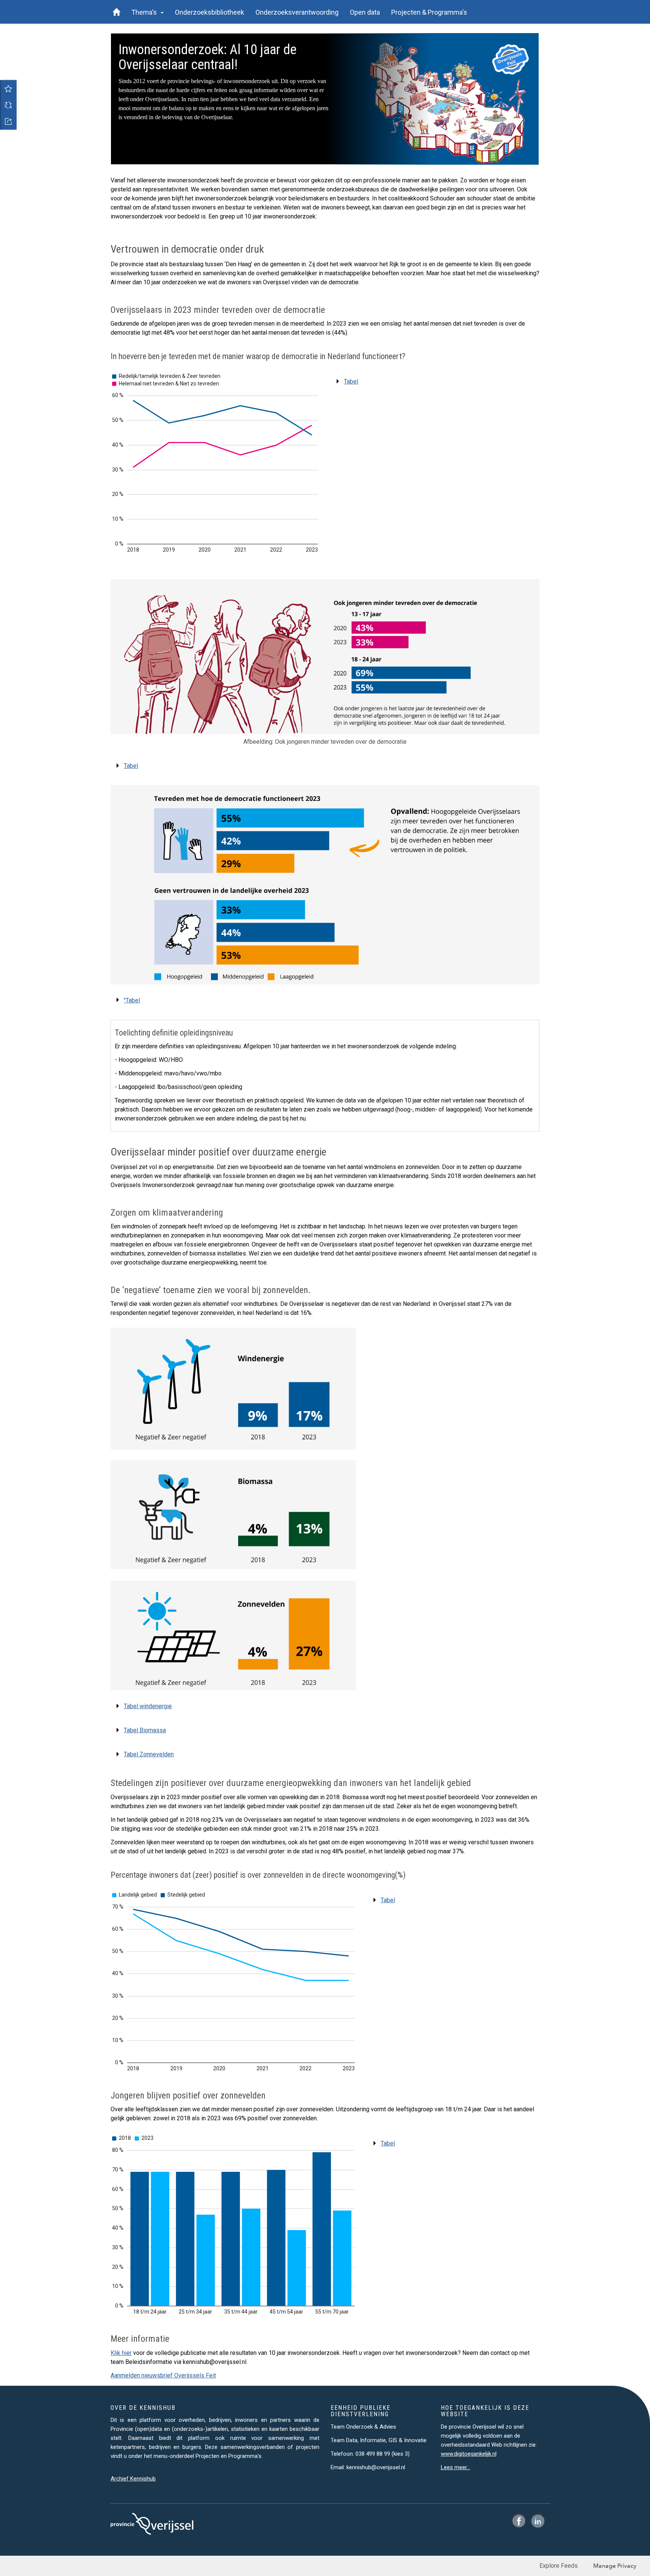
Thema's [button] (146, 12)
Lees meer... (456, 2467)
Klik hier (121, 2353)
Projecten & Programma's (429, 12)
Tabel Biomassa (145, 1730)
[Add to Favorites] (8, 88)
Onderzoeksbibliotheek (210, 12)
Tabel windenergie (148, 1706)
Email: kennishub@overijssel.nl (368, 2467)
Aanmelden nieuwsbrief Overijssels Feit (163, 2375)
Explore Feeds (559, 2566)
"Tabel (132, 1000)
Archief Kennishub (133, 2479)
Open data (365, 12)
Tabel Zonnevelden (149, 1754)
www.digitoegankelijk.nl (469, 2454)
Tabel (351, 381)
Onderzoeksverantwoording (297, 12)
